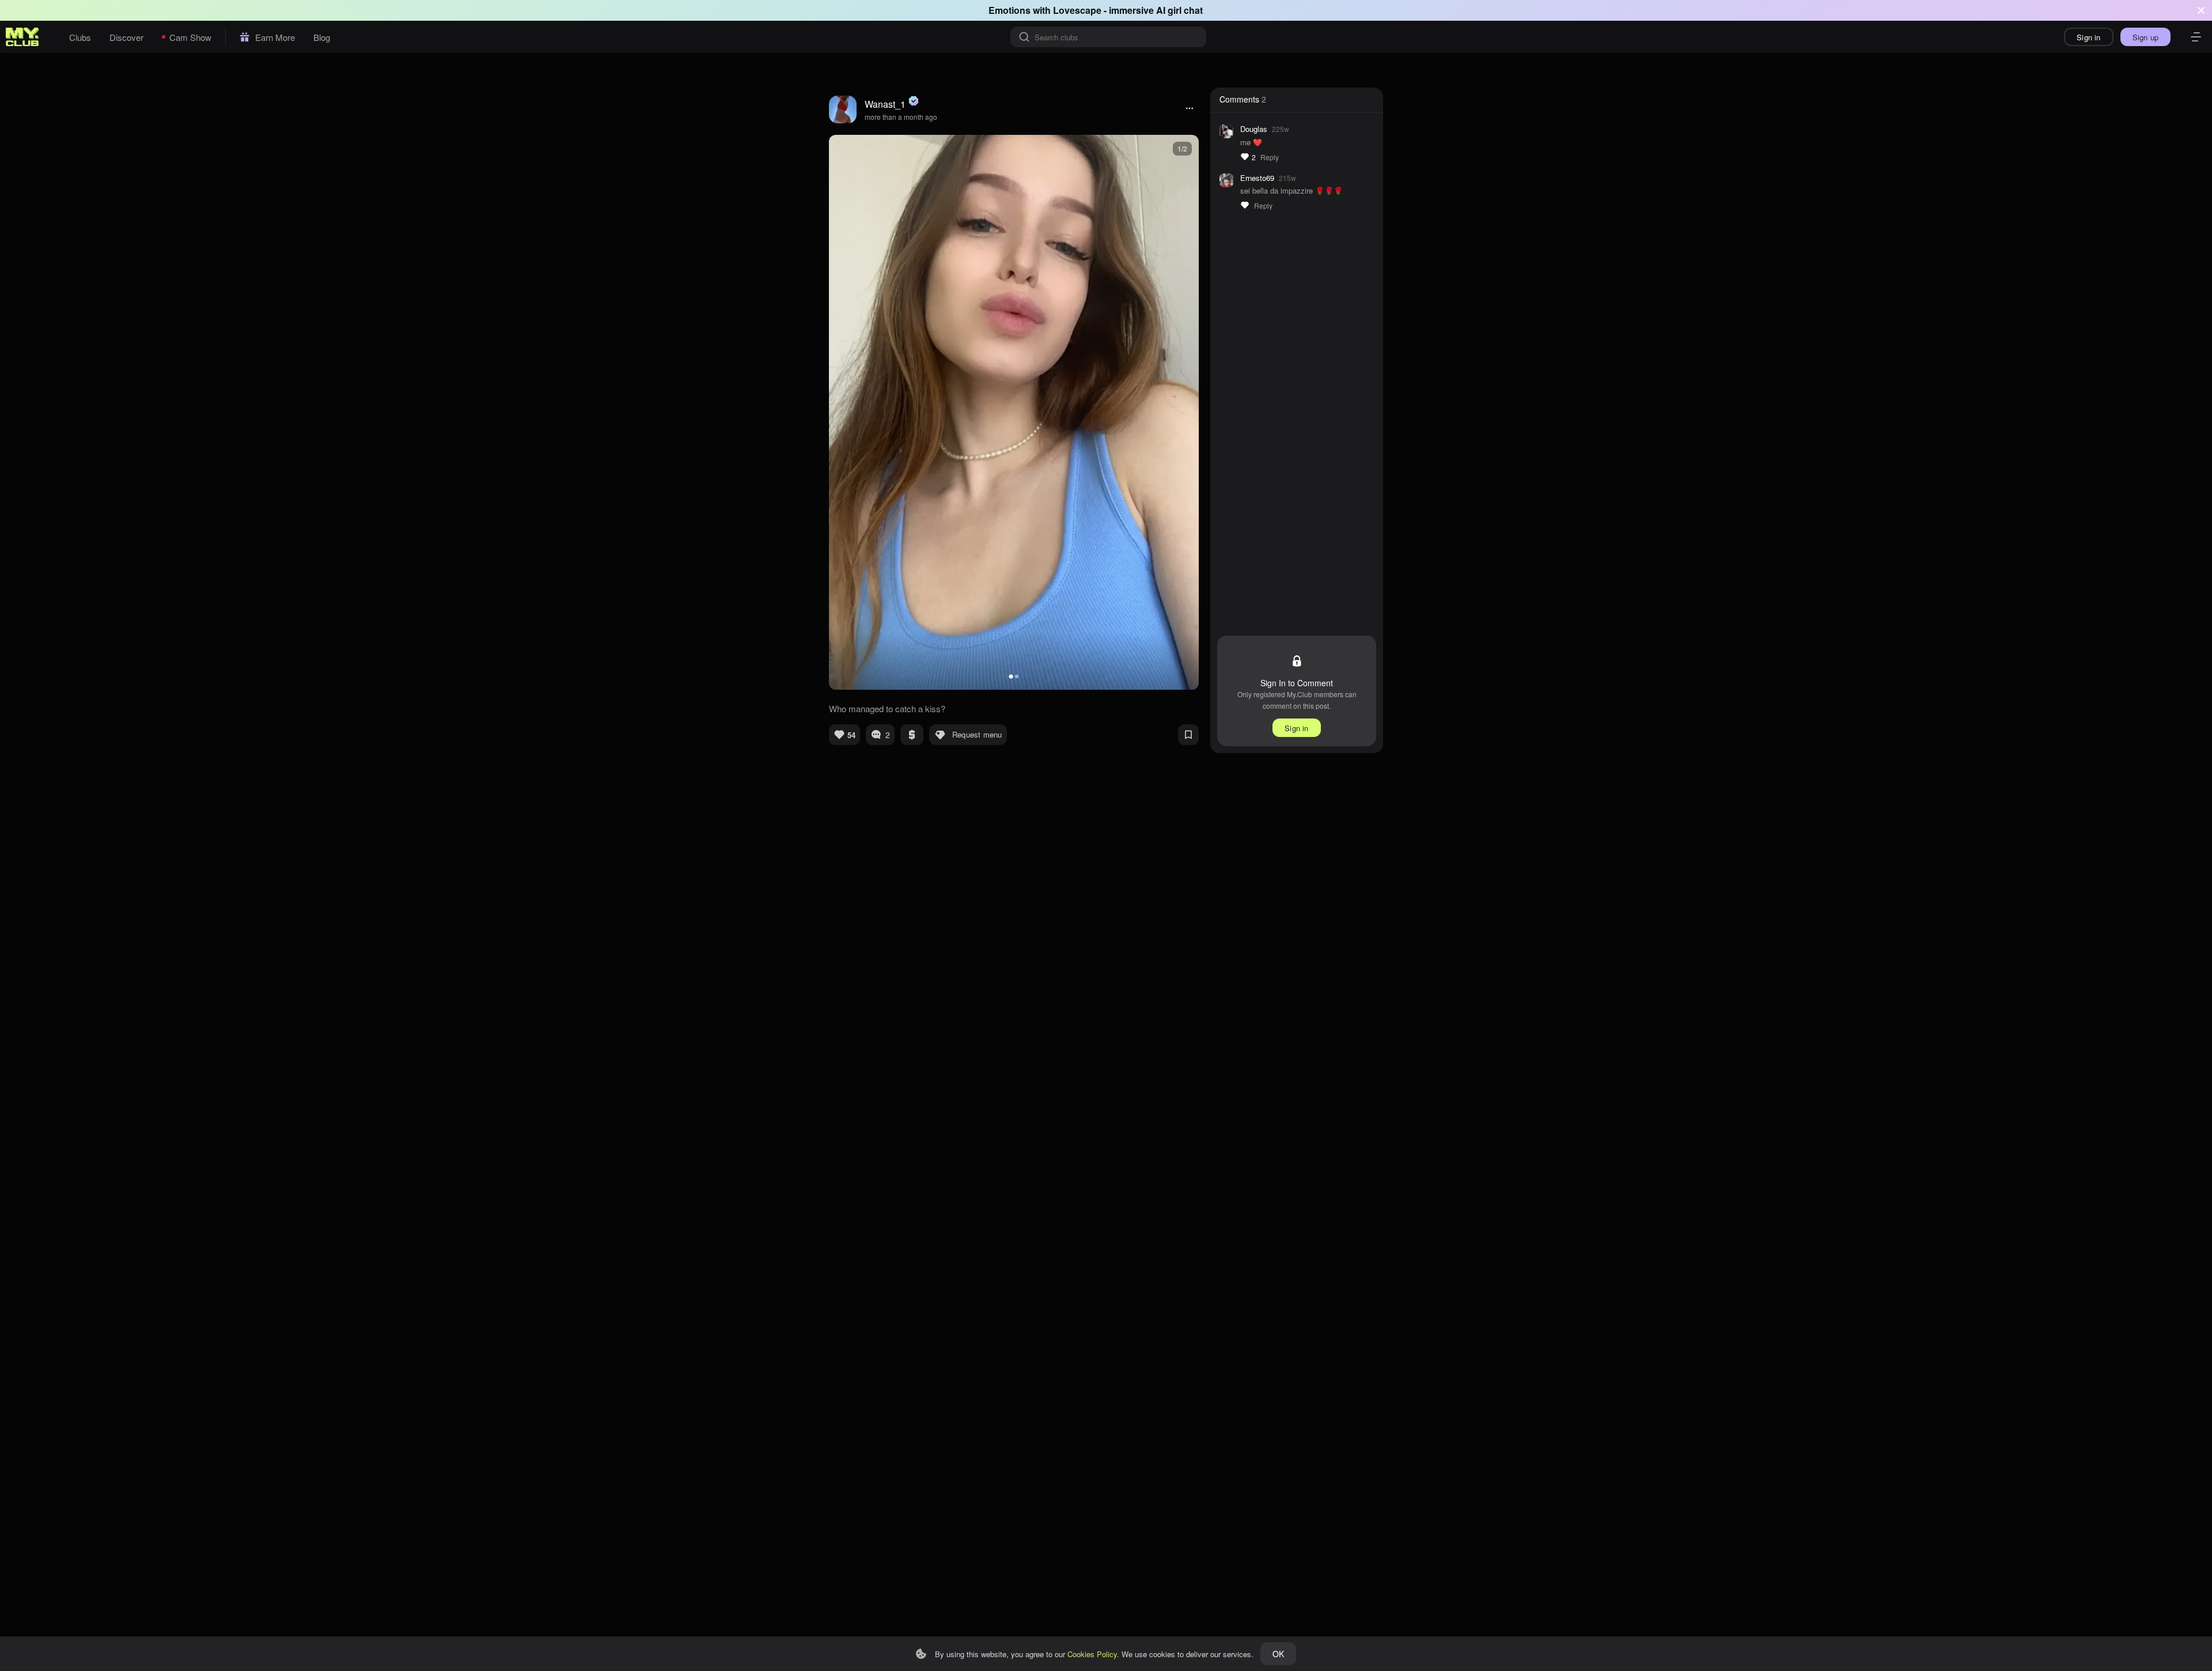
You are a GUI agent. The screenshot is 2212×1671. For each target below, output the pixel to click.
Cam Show (190, 37)
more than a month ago (901, 117)
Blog (322, 37)
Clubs (80, 37)
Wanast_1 (885, 104)
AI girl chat (1179, 10)
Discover (126, 37)
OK (1278, 1654)
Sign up (2145, 37)
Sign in (2088, 37)
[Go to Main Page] (22, 37)
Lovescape (1077, 10)
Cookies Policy (1092, 1654)
